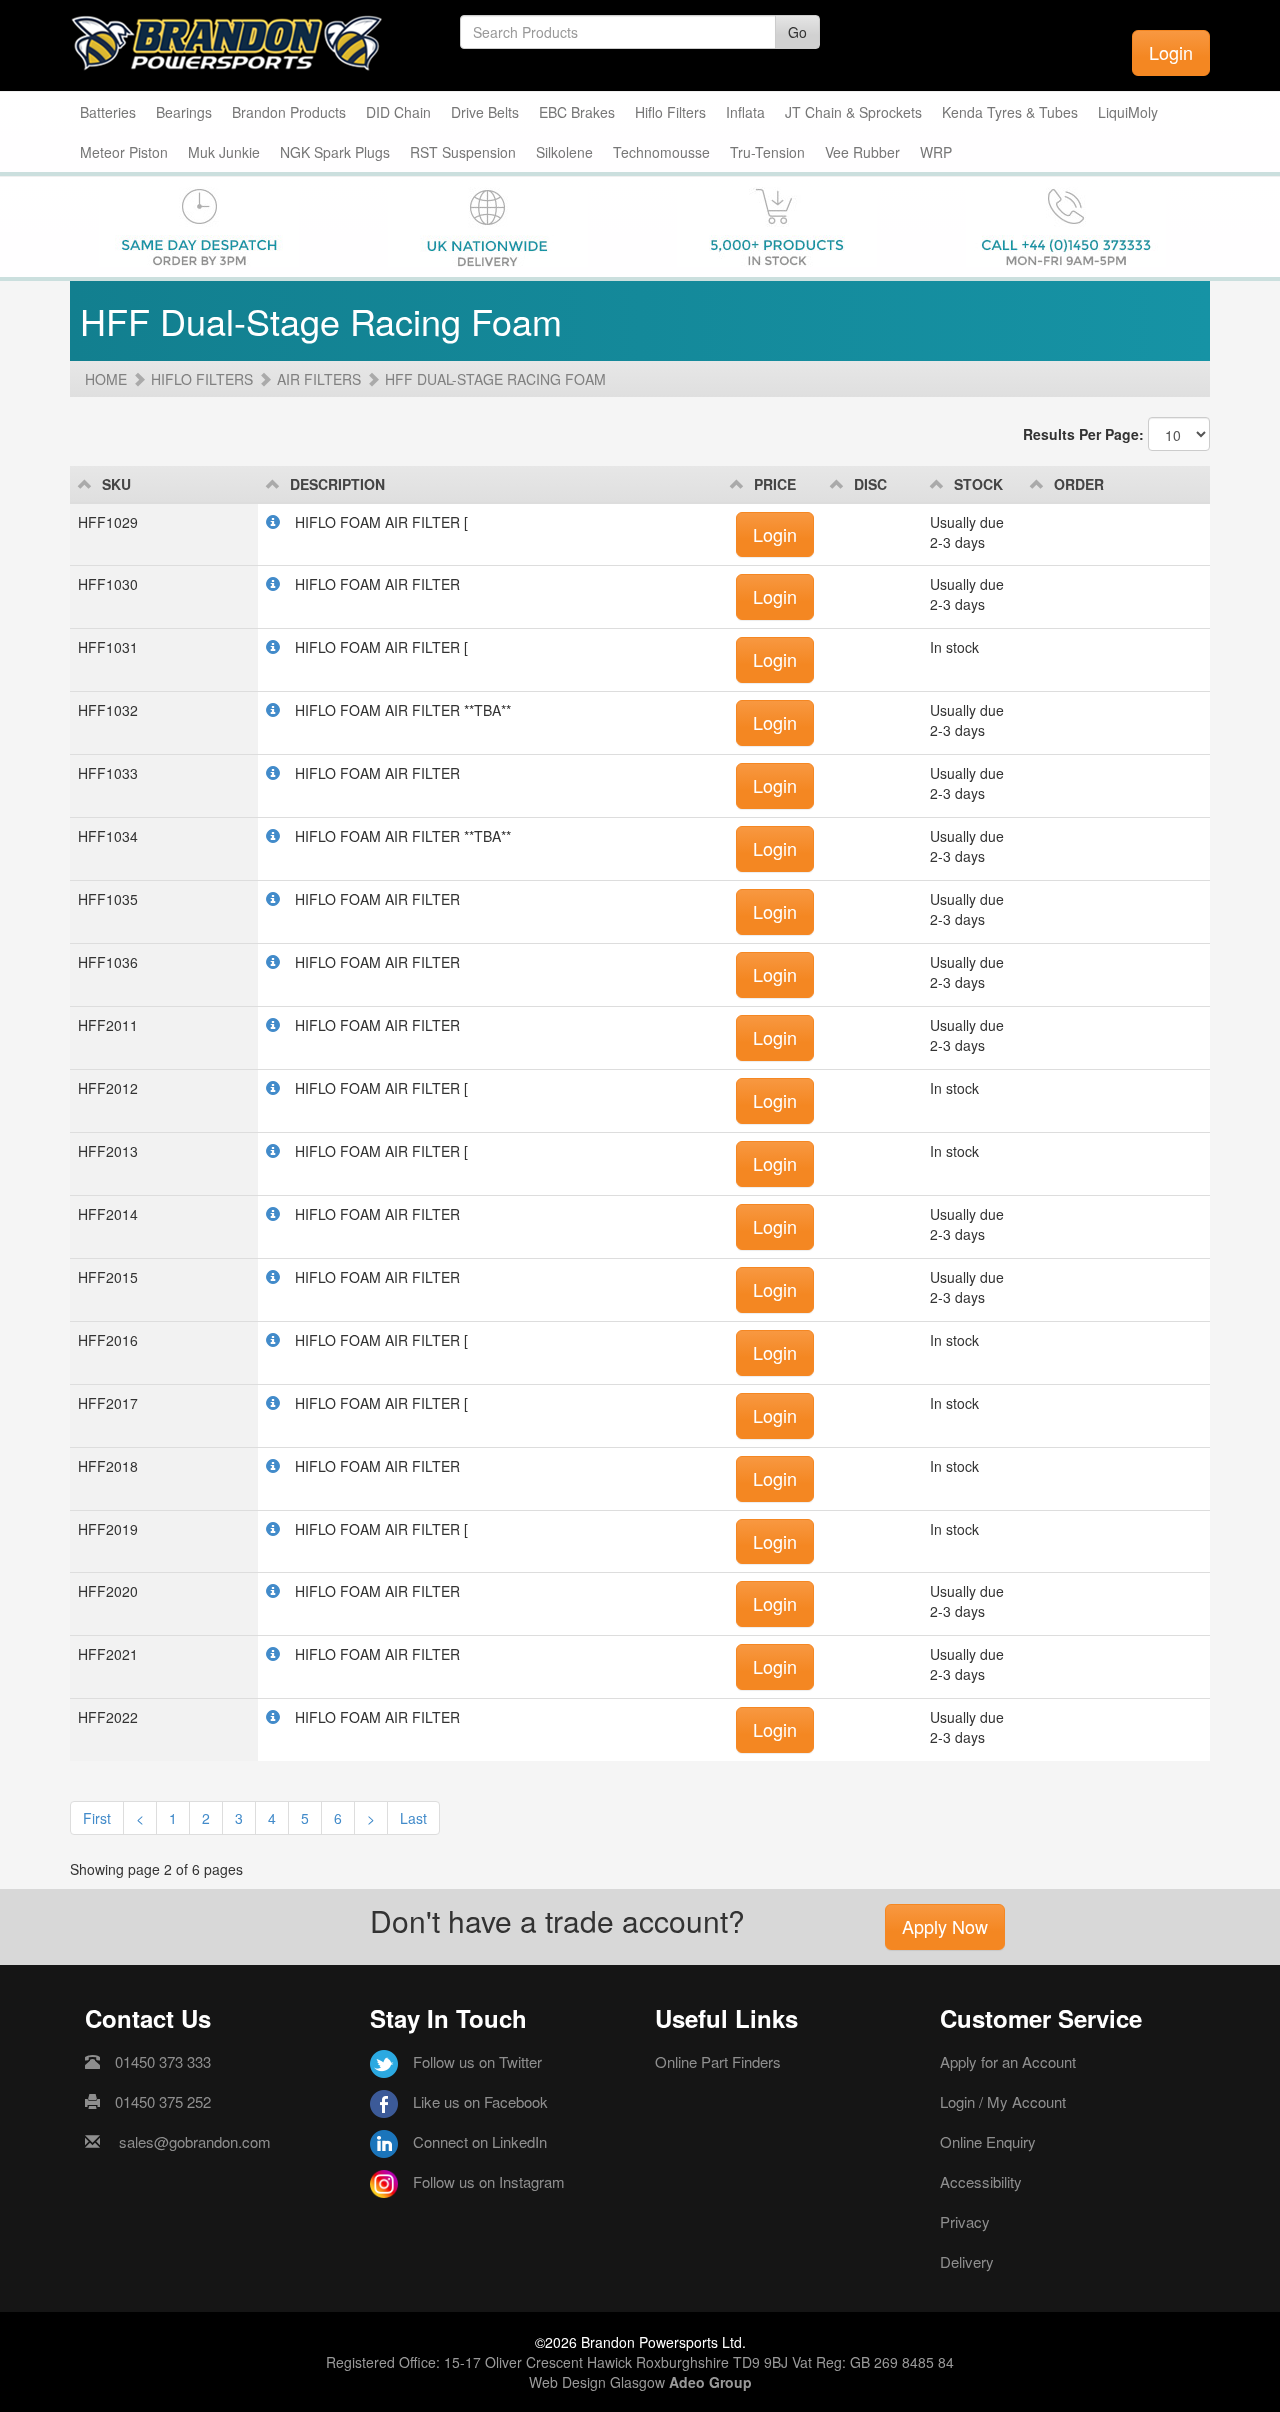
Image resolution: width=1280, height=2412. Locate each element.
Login (1171, 52)
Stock (978, 484)
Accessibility (981, 2181)
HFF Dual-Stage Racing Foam (495, 379)
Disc (870, 484)
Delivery (967, 2261)
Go (797, 32)
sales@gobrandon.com (195, 2141)
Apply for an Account (1008, 2061)
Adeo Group (710, 2382)
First (97, 1818)
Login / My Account (1003, 2101)
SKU (116, 484)
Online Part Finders (718, 2061)
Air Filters (319, 379)
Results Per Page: (1083, 434)
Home (106, 379)
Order (1079, 484)
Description (337, 484)
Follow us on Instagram (489, 2181)
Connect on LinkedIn (480, 2141)
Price (775, 484)
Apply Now (945, 1926)
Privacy (965, 2221)
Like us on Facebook (480, 2101)
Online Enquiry (988, 2141)
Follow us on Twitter (477, 2061)
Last (413, 1818)
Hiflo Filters (202, 379)
